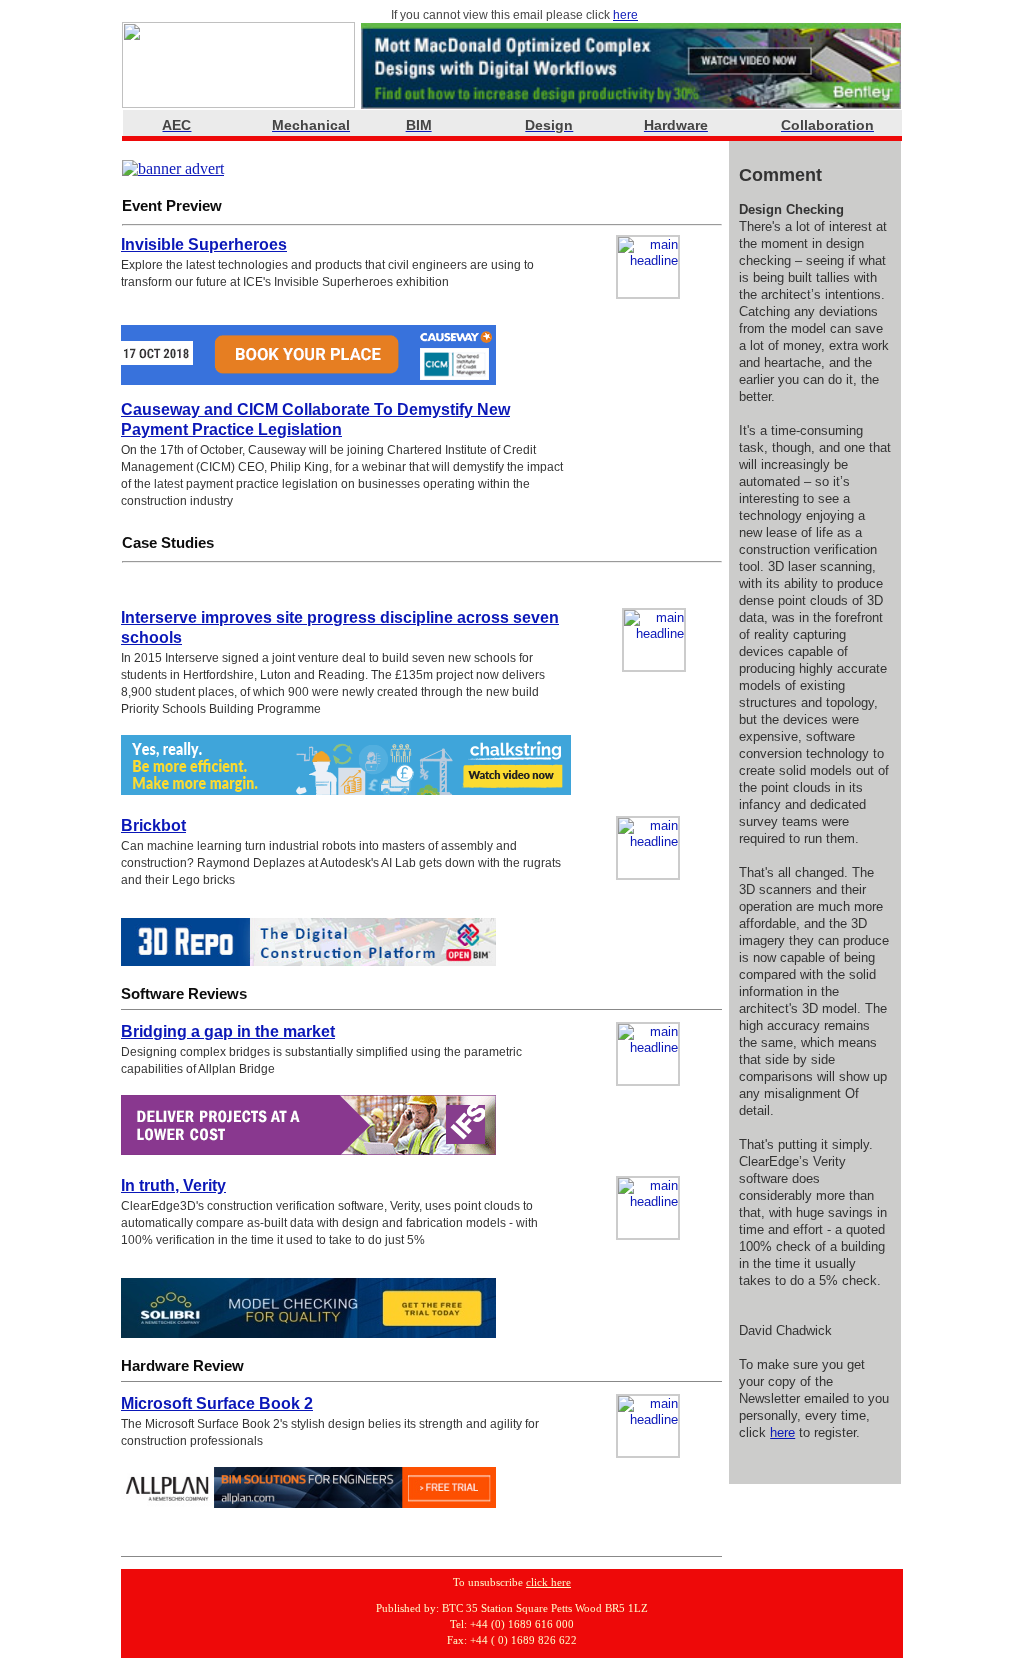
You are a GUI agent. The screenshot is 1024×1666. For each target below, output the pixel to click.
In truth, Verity (173, 1185)
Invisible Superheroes (204, 244)
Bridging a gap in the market (228, 1031)
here (625, 15)
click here (548, 1582)
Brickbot (153, 825)
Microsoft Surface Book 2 (217, 1403)
